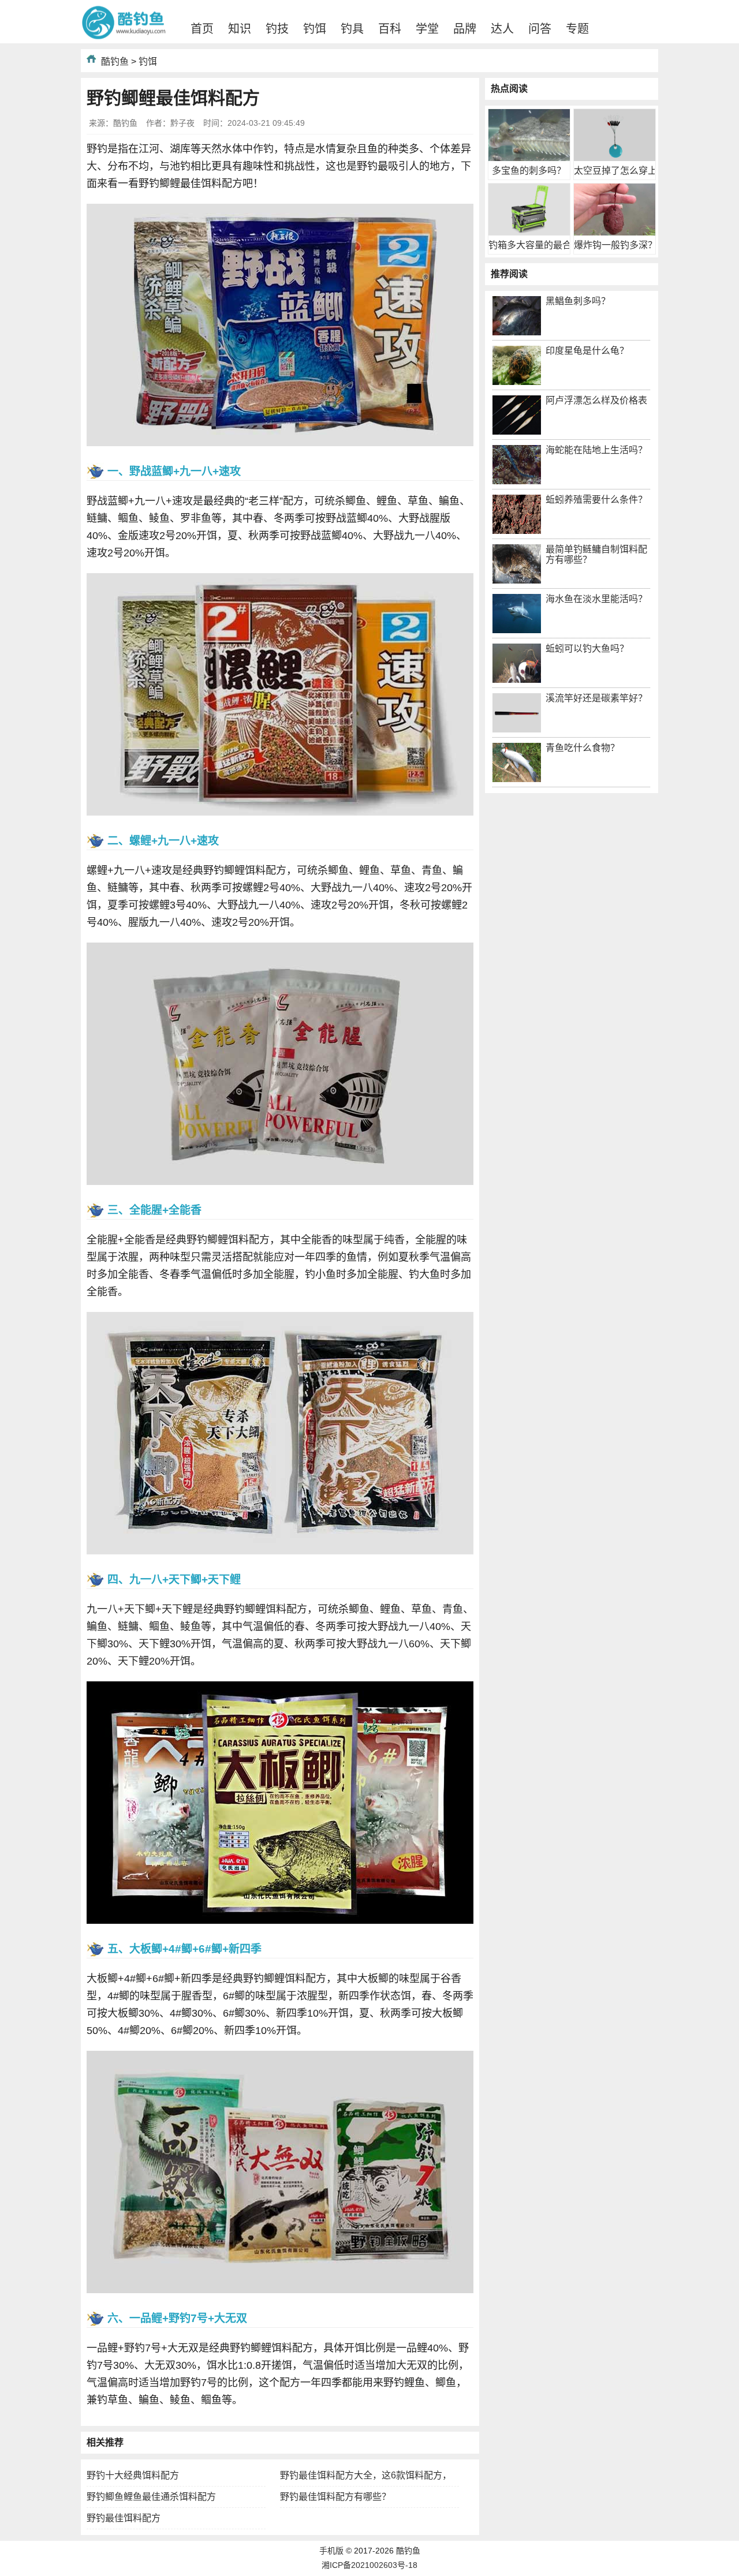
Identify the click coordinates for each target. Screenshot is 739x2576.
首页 (202, 29)
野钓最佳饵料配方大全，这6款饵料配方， (366, 2475)
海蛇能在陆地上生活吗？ (596, 450)
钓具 (352, 29)
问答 (540, 29)
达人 (502, 29)
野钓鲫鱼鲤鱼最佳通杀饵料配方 (151, 2497)
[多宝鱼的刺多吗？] (529, 158)
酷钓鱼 (115, 61)
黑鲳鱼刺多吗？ (578, 301)
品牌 (465, 29)
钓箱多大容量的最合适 (535, 245)
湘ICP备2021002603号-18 (369, 2565)
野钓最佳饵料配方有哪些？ (335, 2497)
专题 (577, 29)
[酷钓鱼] (124, 37)
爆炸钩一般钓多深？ (615, 245)
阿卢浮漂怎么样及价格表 (596, 400)
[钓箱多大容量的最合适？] (529, 232)
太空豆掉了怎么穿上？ (620, 171)
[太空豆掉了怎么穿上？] (615, 158)
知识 (240, 29)
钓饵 (315, 29)
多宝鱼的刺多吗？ (529, 171)
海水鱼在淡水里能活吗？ (596, 599)
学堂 (427, 29)
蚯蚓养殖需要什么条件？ (596, 500)
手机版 (331, 2551)
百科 (390, 29)
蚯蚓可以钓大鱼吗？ (587, 648)
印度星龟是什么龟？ (587, 351)
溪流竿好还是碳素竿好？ (596, 698)
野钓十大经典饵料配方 (133, 2475)
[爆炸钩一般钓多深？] (615, 232)
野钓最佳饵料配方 (124, 2518)
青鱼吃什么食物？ (583, 748)
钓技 (277, 29)
